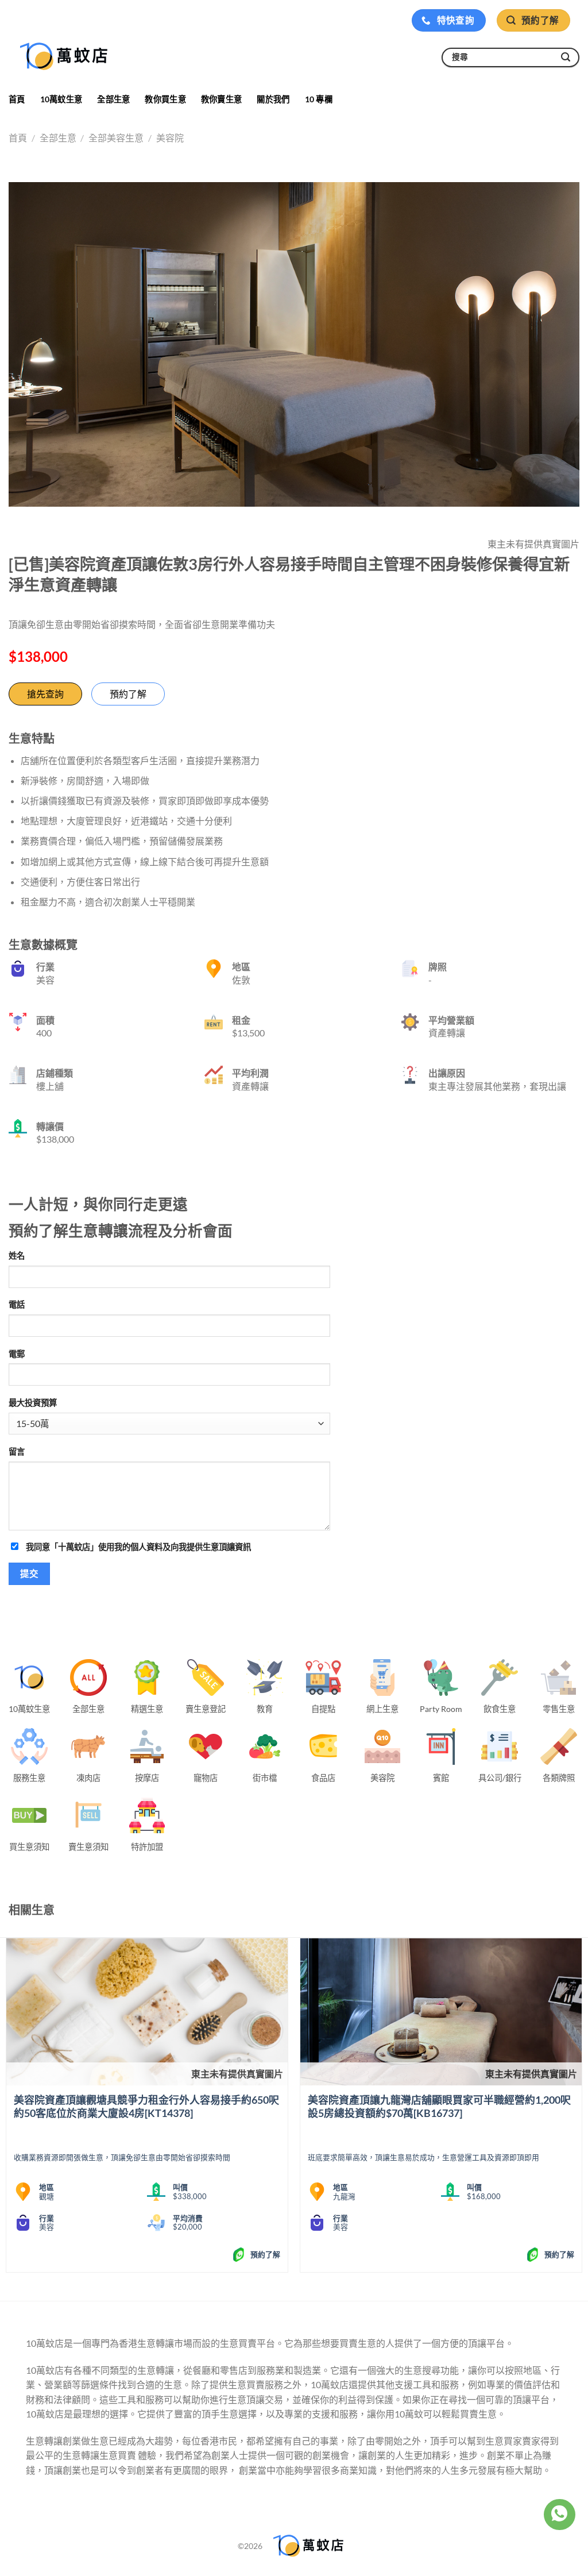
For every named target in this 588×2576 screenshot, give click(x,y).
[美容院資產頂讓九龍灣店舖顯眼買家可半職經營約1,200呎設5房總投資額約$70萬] (441, 2012)
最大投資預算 (33, 1403)
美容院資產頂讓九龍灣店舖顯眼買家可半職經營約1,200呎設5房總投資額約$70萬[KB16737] (439, 2106)
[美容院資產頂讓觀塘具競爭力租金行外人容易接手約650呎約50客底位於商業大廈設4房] (147, 2012)
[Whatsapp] (559, 2515)
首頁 (17, 99)
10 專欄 (319, 99)
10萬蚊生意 (61, 99)
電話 (17, 1304)
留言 (17, 1451)
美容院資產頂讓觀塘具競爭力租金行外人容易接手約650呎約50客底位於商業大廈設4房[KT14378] (146, 2106)
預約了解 (128, 694)
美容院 (170, 138)
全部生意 (113, 99)
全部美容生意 (116, 138)
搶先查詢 (45, 694)
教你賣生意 (221, 99)
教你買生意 (165, 99)
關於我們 (273, 99)
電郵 (17, 1354)
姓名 (17, 1256)
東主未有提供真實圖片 (237, 2074)
